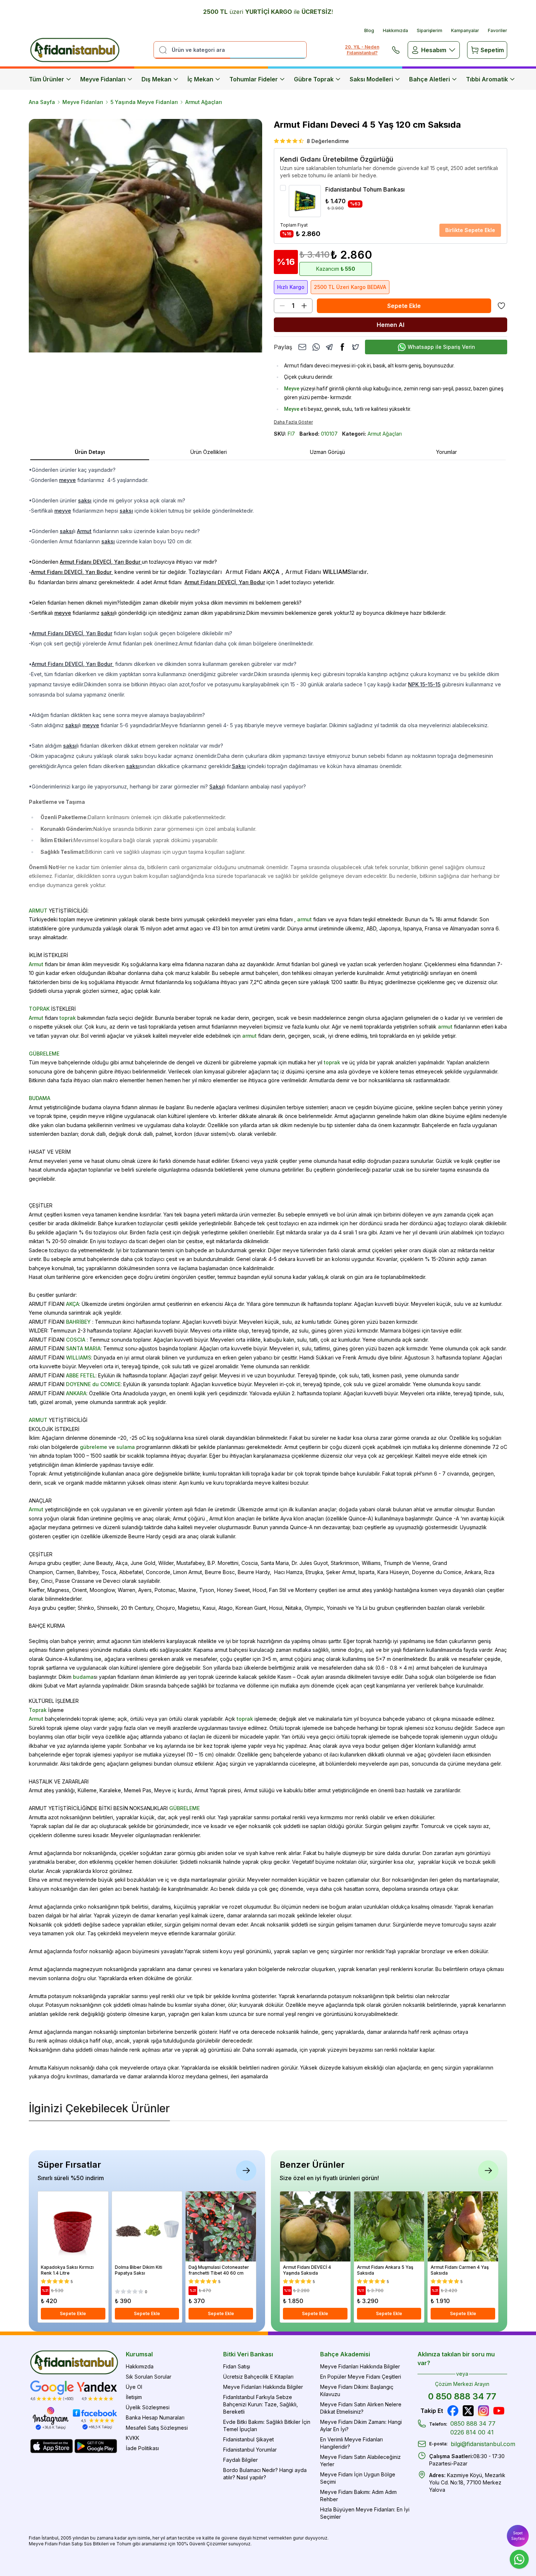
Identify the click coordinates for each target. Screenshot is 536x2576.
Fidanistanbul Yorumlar (250, 2450)
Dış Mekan (156, 79)
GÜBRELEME (44, 1054)
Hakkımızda (395, 30)
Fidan (35, 2538)
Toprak (38, 1710)
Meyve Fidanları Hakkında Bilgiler (263, 2387)
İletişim (134, 2397)
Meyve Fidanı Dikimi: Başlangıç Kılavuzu (357, 2390)
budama (83, 1677)
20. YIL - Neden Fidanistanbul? (362, 50)
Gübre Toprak (314, 79)
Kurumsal (139, 2354)
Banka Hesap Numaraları (155, 2417)
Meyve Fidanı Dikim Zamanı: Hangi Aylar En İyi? (361, 2425)
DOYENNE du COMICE (93, 1384)
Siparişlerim (430, 30)
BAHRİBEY (78, 1322)
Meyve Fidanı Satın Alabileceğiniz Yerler (360, 2461)
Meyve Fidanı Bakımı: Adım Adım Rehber (358, 2496)
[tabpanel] (268, 1273)
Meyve (292, 389)
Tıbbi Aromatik (487, 79)
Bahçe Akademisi (345, 2354)
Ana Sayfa (42, 102)
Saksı (239, 766)
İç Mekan (200, 79)
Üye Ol (134, 2387)
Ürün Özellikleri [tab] (209, 452)
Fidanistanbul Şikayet (248, 2439)
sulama (126, 1447)
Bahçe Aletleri (430, 79)
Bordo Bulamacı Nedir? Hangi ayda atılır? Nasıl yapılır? (265, 2474)
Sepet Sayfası (518, 2536)
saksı (85, 500)
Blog (369, 30)
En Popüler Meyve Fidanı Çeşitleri (361, 2377)
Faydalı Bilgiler (240, 2460)
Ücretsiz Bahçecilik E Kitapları (258, 2377)
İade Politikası (142, 2448)
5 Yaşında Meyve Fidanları (144, 102)
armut (304, 919)
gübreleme (94, 1447)
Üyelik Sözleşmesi (148, 2407)
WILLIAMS (79, 1358)
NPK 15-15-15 (424, 684)
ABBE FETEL (81, 1375)
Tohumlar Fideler (254, 79)
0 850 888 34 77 (462, 2396)
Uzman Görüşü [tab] (327, 452)
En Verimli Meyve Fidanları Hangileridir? (351, 2443)
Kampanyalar (465, 30)
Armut (84, 531)
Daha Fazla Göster (293, 422)
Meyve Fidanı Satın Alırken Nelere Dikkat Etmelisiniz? (361, 2408)
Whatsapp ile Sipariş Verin (441, 347)
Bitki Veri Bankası (248, 2354)
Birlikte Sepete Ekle (470, 230)
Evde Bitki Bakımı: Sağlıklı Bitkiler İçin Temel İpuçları (267, 2425)
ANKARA (76, 1393)
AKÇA (73, 1304)
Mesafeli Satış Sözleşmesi (157, 2428)
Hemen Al (391, 325)
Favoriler (498, 30)
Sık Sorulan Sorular (149, 2377)
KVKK (133, 2438)
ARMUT (38, 911)
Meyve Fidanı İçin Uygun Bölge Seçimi (358, 2478)
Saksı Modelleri (371, 79)
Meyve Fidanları (103, 79)
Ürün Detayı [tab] (90, 452)
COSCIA (76, 1340)
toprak (68, 1018)
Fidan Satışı (237, 2366)
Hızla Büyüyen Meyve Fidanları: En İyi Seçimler (365, 2513)
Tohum (124, 2544)
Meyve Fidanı (43, 2544)
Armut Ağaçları (204, 102)
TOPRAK (39, 1009)
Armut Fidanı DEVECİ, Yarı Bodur (72, 633)
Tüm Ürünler (46, 79)
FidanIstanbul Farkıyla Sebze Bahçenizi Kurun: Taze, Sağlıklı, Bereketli (261, 2404)
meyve (67, 480)
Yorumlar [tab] (446, 452)
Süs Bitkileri (96, 2544)
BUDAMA (40, 1098)
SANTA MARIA (83, 1348)
